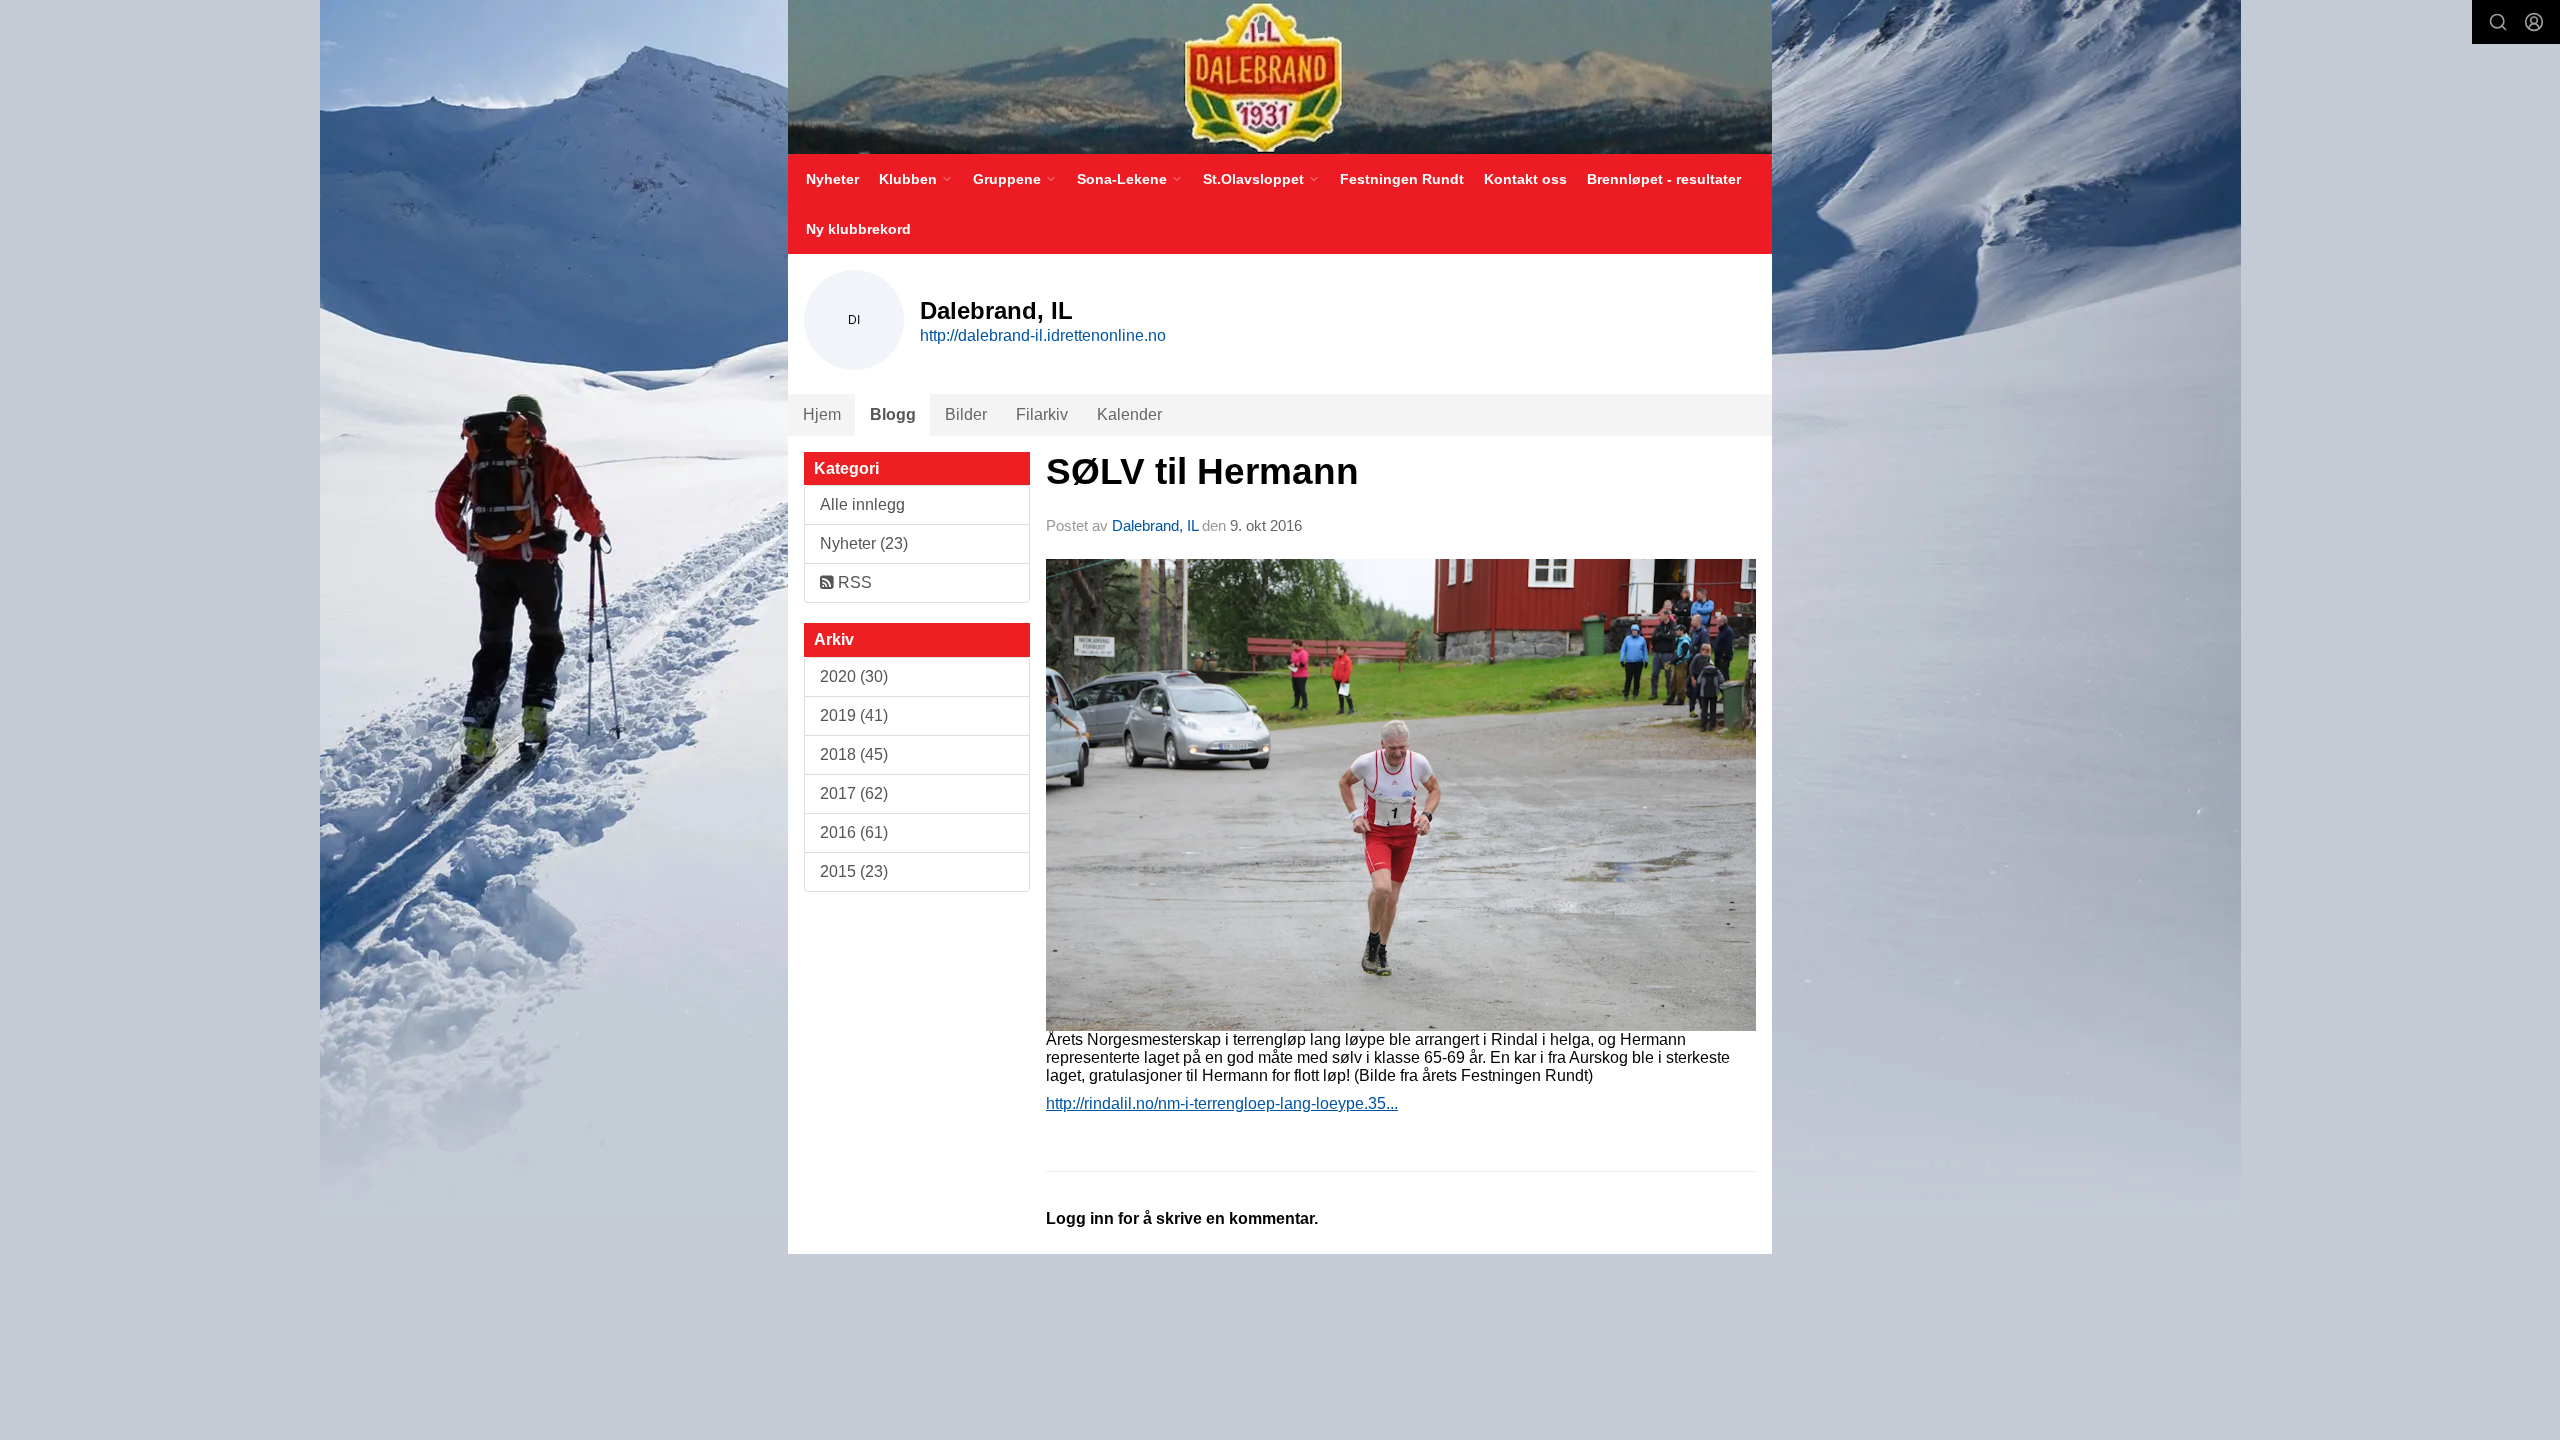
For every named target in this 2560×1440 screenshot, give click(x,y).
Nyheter (832, 179)
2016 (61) (854, 832)
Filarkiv (1042, 414)
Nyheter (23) (864, 543)
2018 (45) (854, 754)
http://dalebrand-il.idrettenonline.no (1043, 335)
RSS (853, 582)
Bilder (966, 414)
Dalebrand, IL (1155, 525)
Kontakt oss (1525, 179)
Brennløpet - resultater (1664, 179)
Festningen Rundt (1402, 179)
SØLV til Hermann (1202, 471)
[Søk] (2498, 22)
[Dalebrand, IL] (1280, 77)
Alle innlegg (862, 504)
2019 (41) (854, 715)
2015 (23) (854, 871)
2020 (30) (854, 676)
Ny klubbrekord (858, 229)
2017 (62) (854, 793)
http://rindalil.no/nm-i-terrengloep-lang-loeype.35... (1222, 1103)
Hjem (822, 414)
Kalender (1129, 414)
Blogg (893, 414)
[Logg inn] (2534, 22)
